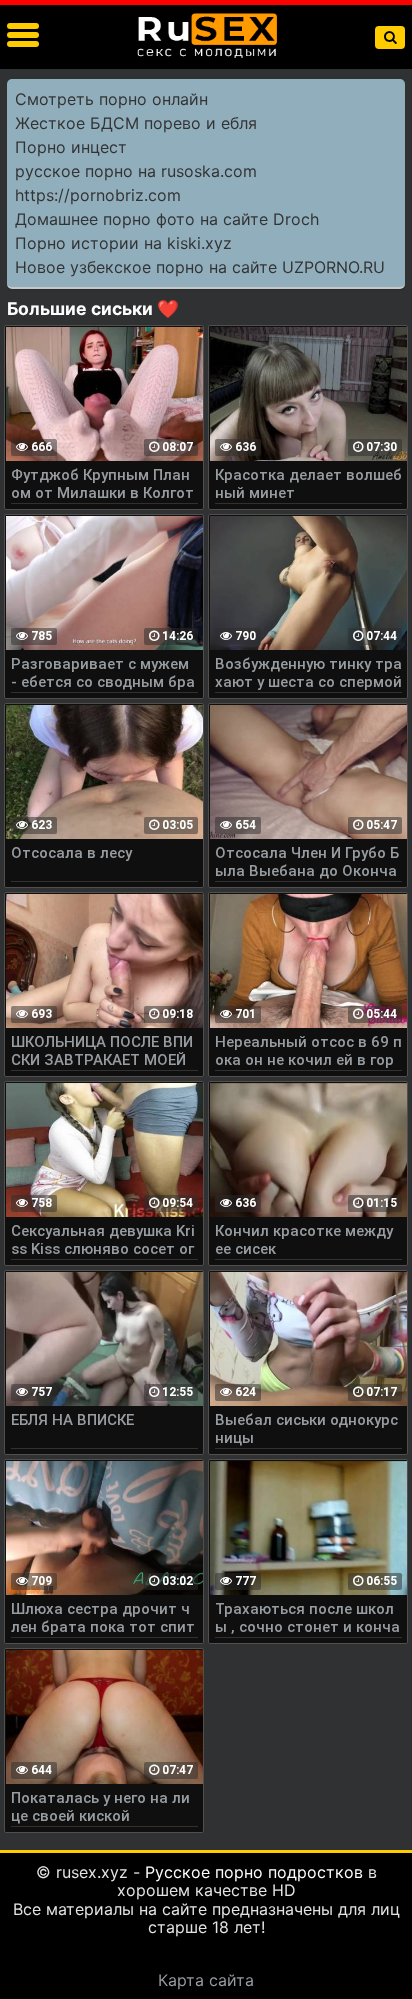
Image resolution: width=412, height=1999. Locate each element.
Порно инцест (71, 147)
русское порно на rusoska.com (136, 171)
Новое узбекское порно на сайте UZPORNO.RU (200, 267)
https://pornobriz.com (98, 195)
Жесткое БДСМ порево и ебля (136, 123)
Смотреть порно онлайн (111, 99)
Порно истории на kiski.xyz (123, 243)
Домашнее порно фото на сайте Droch (167, 219)
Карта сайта (206, 1980)
